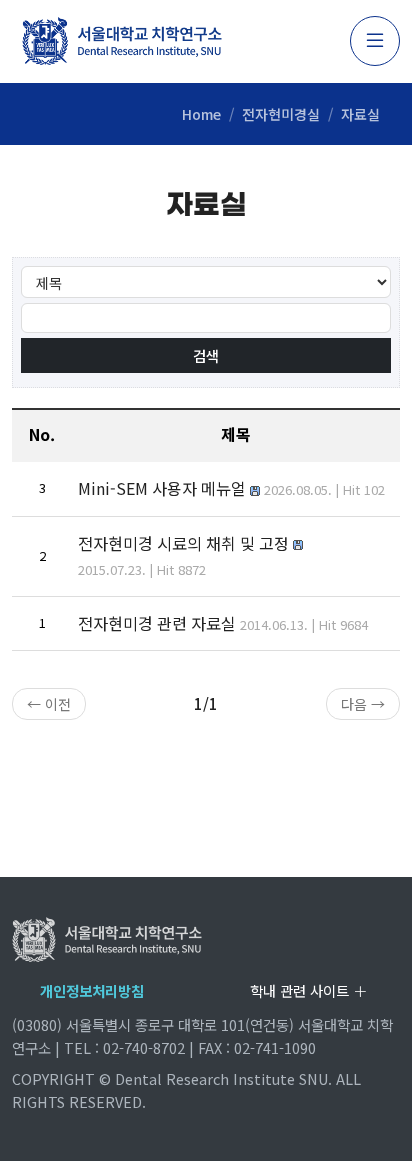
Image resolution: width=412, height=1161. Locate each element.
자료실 (360, 114)
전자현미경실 (281, 114)
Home (201, 114)
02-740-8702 (144, 1047)
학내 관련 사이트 (301, 990)
